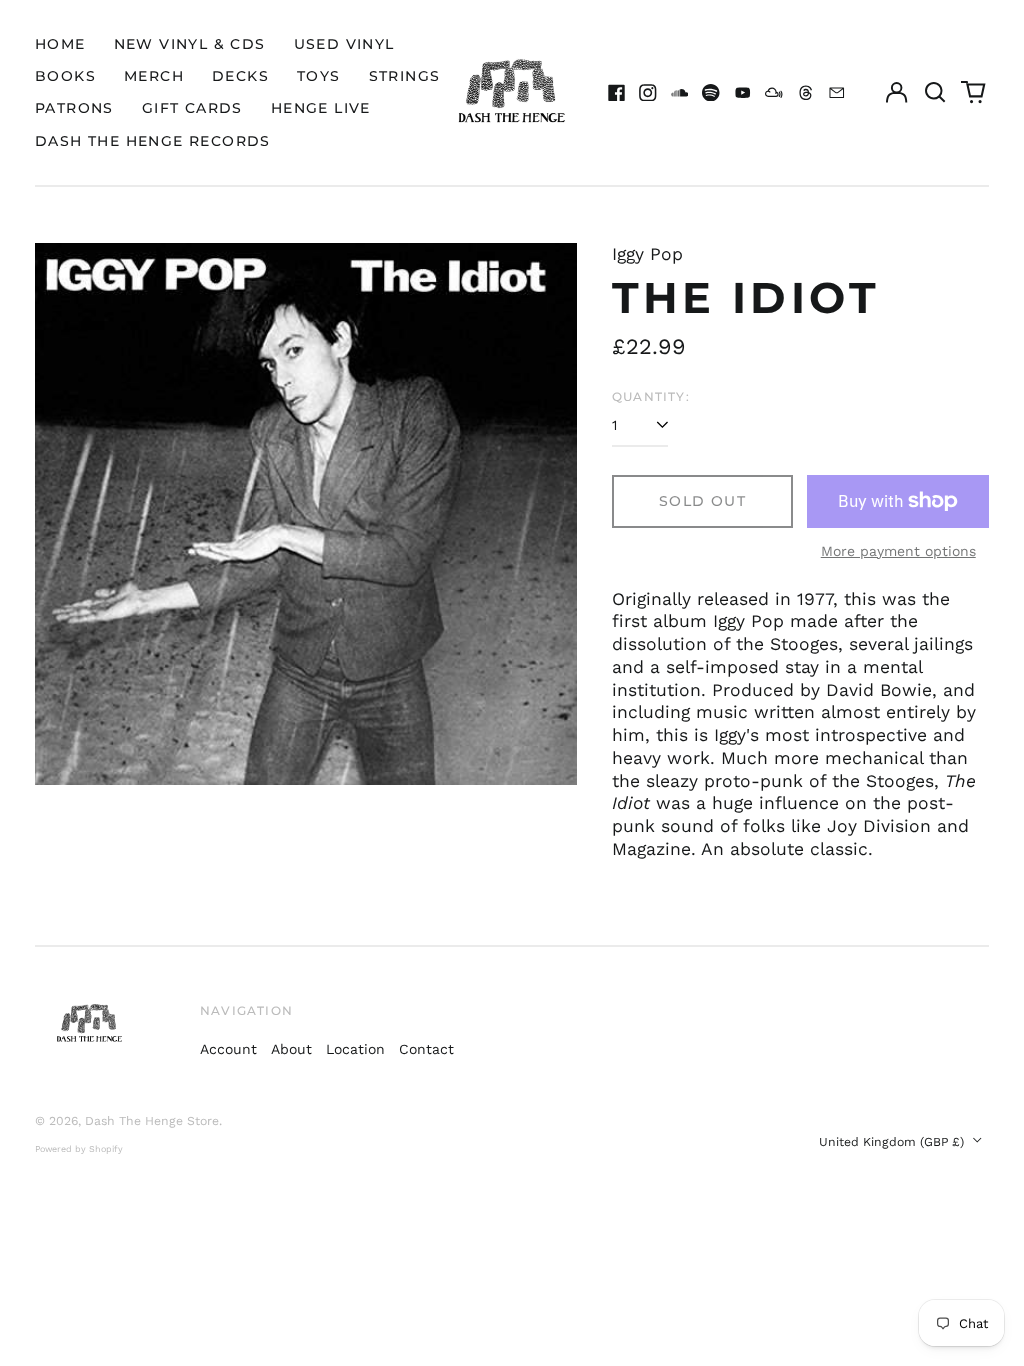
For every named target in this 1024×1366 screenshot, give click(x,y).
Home (60, 44)
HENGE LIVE (321, 108)
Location (355, 1049)
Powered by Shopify (79, 1149)
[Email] (837, 93)
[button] (935, 93)
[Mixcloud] (774, 93)
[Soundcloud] (680, 93)
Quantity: (651, 396)
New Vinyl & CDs (190, 44)
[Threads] (806, 93)
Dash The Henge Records (153, 141)
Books (65, 76)
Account (228, 1049)
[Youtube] (743, 93)
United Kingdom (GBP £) (893, 1142)
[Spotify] (711, 93)
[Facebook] (617, 93)
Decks (240, 76)
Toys (319, 76)
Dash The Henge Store (152, 1121)
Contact (426, 1049)
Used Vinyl (344, 44)
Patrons (74, 108)
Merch (154, 76)
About (291, 1049)
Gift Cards (192, 108)
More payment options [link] (898, 551)
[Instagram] (648, 93)
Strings (405, 76)
